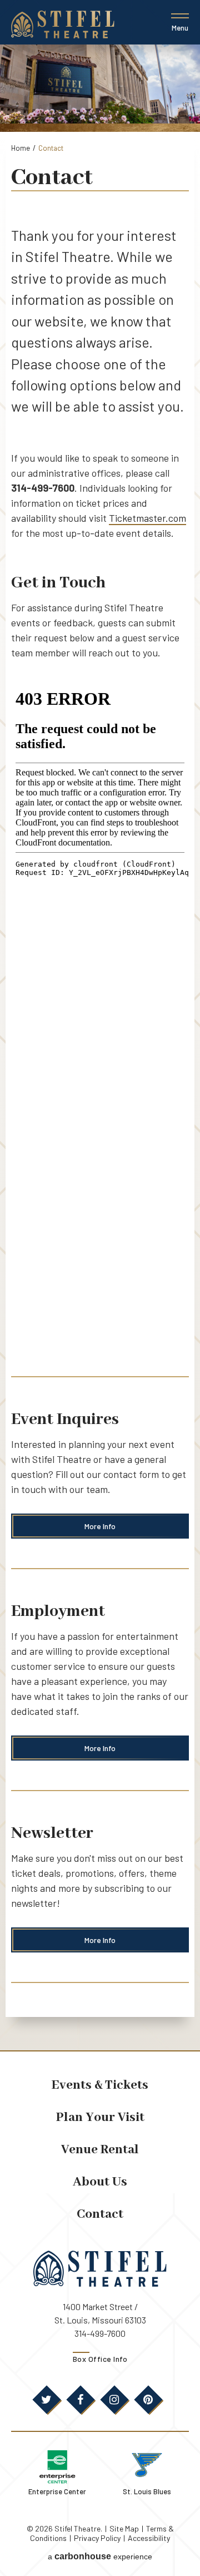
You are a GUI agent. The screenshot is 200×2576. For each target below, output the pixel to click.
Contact (100, 2214)
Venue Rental (100, 2150)
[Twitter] (47, 2400)
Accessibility (149, 2538)
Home (21, 148)
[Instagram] (114, 2400)
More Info (100, 1526)
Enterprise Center (57, 2491)
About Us (100, 2182)
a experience (100, 2556)
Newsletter (52, 1833)
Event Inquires (65, 1420)
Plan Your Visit (100, 2117)
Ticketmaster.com (147, 518)
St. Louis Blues (147, 2491)
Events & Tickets (100, 2085)
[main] (100, 1047)
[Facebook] (81, 2400)
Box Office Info (100, 2359)
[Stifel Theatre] (63, 24)
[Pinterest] (148, 2400)
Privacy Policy (97, 2538)
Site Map (124, 2528)
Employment (58, 1611)
